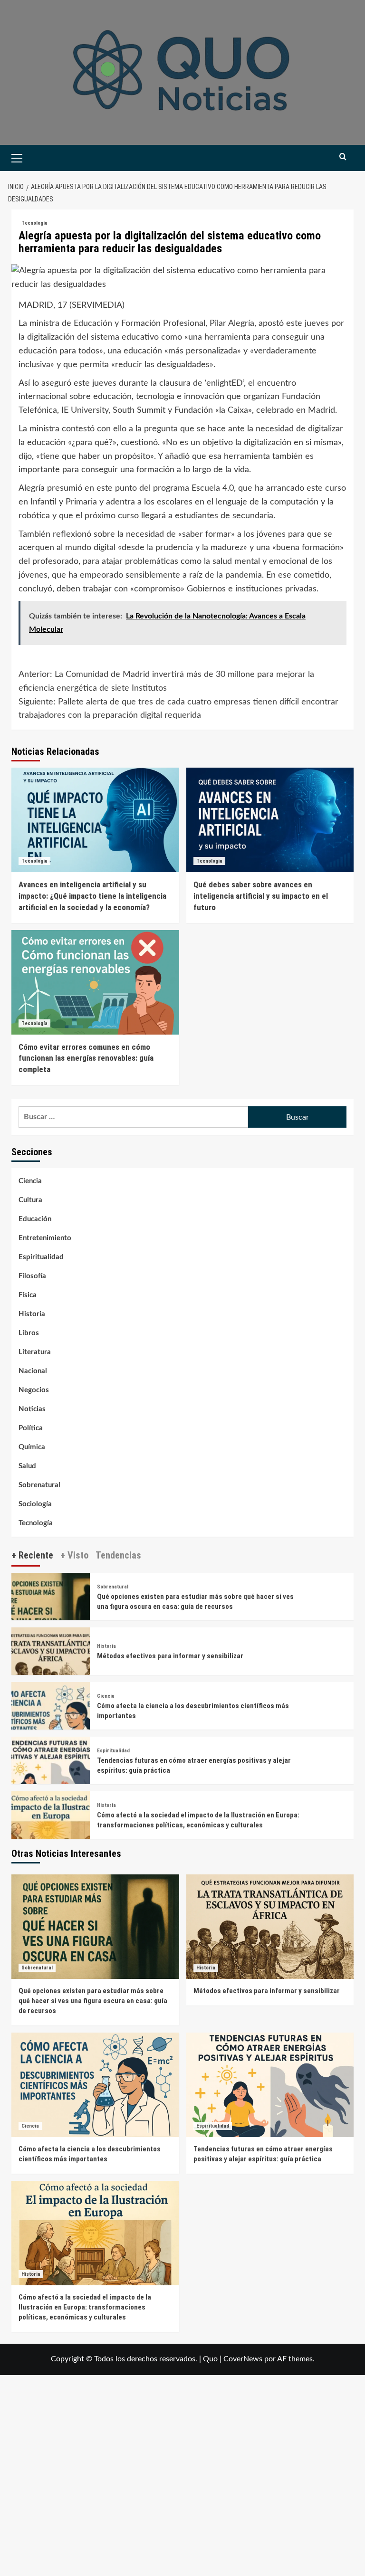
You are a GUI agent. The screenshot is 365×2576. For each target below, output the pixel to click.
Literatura (35, 1352)
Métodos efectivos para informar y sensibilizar (170, 1656)
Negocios (34, 1390)
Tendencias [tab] (118, 1555)
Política (31, 1428)
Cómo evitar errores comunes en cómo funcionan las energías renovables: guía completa (86, 1058)
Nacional (33, 1371)
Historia (32, 1314)
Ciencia (30, 1181)
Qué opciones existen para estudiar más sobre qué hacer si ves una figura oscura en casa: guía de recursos (93, 2001)
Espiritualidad (41, 1257)
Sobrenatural (39, 1485)
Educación (35, 1219)
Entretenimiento (45, 1238)
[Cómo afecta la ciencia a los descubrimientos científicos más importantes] (51, 1721)
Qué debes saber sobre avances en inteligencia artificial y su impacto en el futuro (261, 896)
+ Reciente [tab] (32, 1555)
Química (32, 1447)
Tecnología (34, 223)
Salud (27, 1466)
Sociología (35, 1504)
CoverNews (243, 2359)
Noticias (32, 1409)
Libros (29, 1333)
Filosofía (32, 1276)
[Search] (343, 157)
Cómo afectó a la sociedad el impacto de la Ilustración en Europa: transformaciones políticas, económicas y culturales (85, 2307)
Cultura (30, 1200)
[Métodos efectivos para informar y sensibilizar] (51, 1666)
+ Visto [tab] (74, 1555)
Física (28, 1295)
